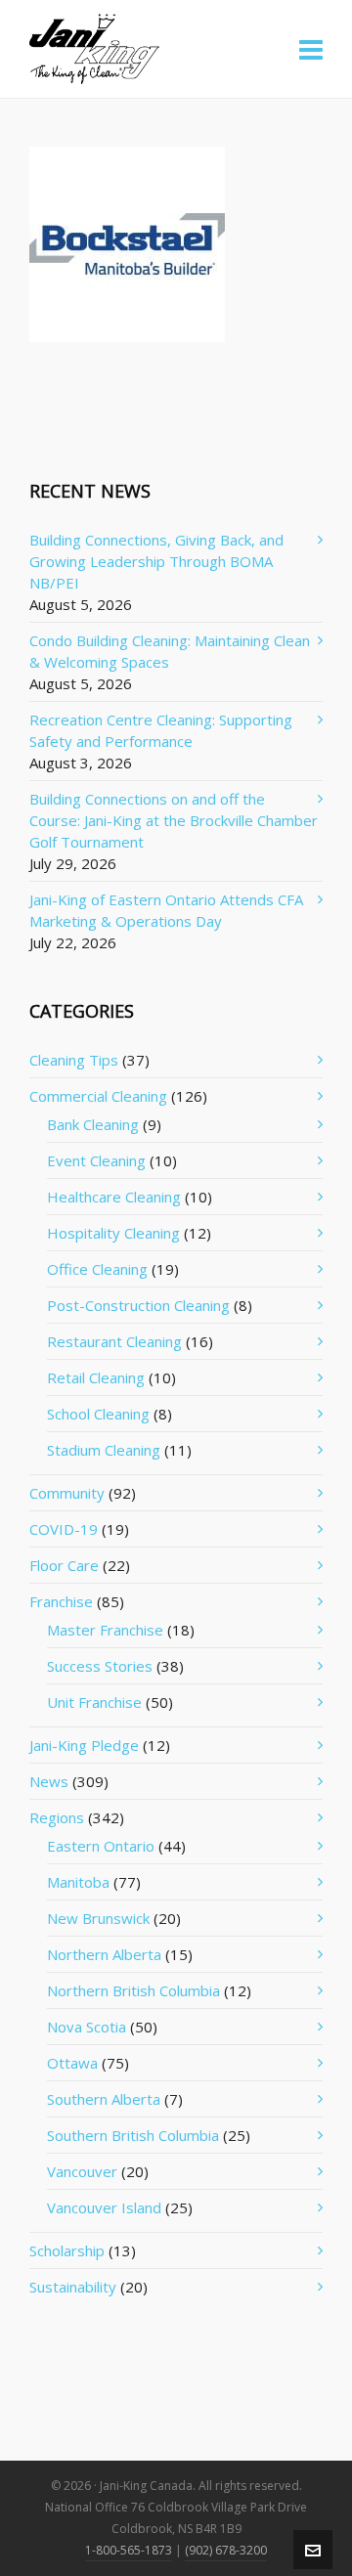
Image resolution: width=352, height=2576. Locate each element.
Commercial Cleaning (98, 1096)
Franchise (61, 1601)
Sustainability (73, 2287)
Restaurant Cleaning (114, 1341)
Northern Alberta (104, 1954)
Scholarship (67, 2250)
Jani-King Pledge (84, 1745)
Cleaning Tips (74, 1060)
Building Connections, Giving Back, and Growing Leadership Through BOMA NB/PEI (156, 561)
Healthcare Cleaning (114, 1197)
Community (67, 1493)
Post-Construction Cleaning (138, 1305)
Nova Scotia (87, 2027)
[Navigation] (311, 49)
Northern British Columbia (133, 1990)
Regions (57, 1817)
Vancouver (82, 2171)
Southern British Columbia (133, 2135)
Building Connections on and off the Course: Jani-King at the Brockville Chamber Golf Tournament (174, 820)
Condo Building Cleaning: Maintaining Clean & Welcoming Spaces (170, 651)
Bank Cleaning (93, 1124)
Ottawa (72, 2063)
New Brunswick (98, 1918)
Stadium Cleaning (104, 1450)
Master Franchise (105, 1630)
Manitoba (78, 1882)
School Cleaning (98, 1414)
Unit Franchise (94, 1702)
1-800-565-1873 (129, 2550)
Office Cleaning (97, 1269)
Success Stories (100, 1666)
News (49, 1781)
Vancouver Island (104, 2207)
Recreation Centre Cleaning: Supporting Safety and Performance (161, 730)
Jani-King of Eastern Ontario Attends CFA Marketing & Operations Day (166, 910)
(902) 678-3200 (226, 2550)
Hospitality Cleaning (113, 1233)
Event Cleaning (96, 1160)
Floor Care (64, 1565)
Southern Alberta (104, 2099)
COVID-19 (64, 1529)
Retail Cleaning (96, 1377)
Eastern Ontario (101, 1846)
